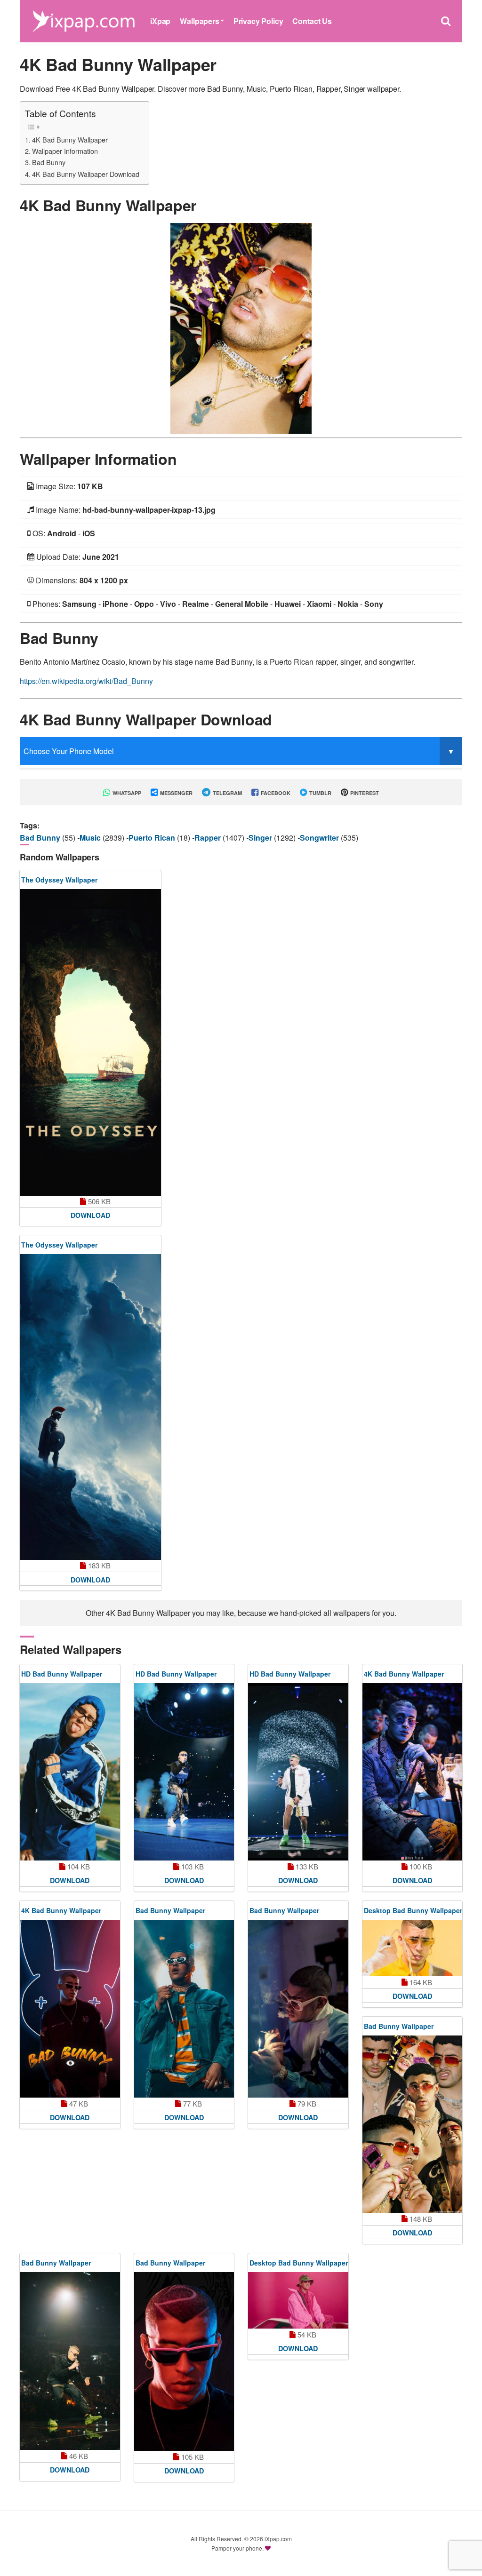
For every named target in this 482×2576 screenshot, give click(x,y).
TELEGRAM (227, 793)
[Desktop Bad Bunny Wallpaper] (413, 1948)
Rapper (209, 838)
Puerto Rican (153, 838)
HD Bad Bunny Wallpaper (62, 1674)
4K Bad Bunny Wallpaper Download (86, 174)
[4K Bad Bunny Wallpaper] (241, 327)
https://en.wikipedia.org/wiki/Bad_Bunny (86, 681)
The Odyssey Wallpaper (59, 880)
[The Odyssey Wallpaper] (90, 1042)
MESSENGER (176, 793)
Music (91, 838)
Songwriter (320, 838)
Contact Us (312, 21)
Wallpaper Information (65, 151)
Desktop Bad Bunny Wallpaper (413, 1910)
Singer (261, 838)
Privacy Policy (258, 21)
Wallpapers (199, 21)
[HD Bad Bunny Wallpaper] (70, 1772)
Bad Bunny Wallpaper (170, 1910)
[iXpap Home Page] (83, 20)
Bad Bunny (49, 162)
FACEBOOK (275, 793)
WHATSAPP (126, 793)
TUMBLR (320, 793)
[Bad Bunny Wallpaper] (184, 2009)
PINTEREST (364, 793)
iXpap (160, 21)
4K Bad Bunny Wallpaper (70, 139)
